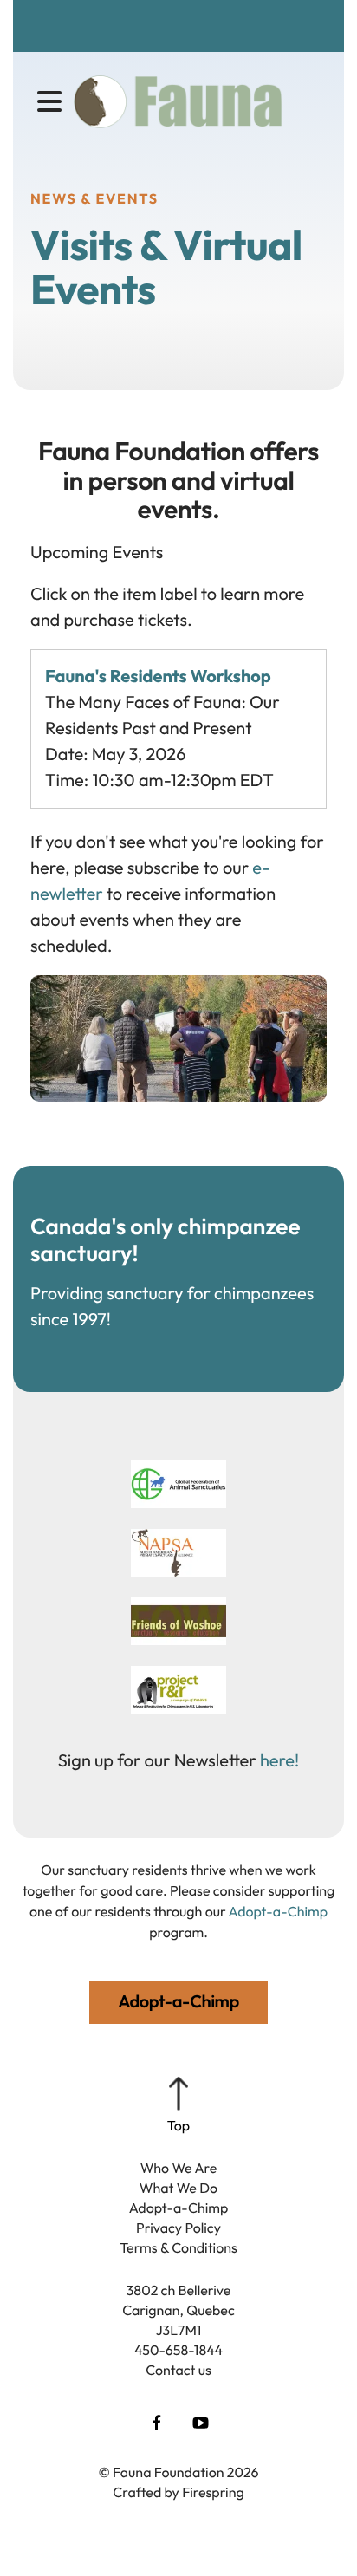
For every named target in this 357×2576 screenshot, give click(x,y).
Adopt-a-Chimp (179, 2208)
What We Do (178, 2189)
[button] (49, 102)
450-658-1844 (178, 2351)
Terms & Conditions (178, 2248)
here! (279, 1761)
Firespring (213, 2493)
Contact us (178, 2371)
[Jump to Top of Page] (178, 2106)
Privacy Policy (178, 2228)
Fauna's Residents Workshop (158, 677)
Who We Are (179, 2169)
